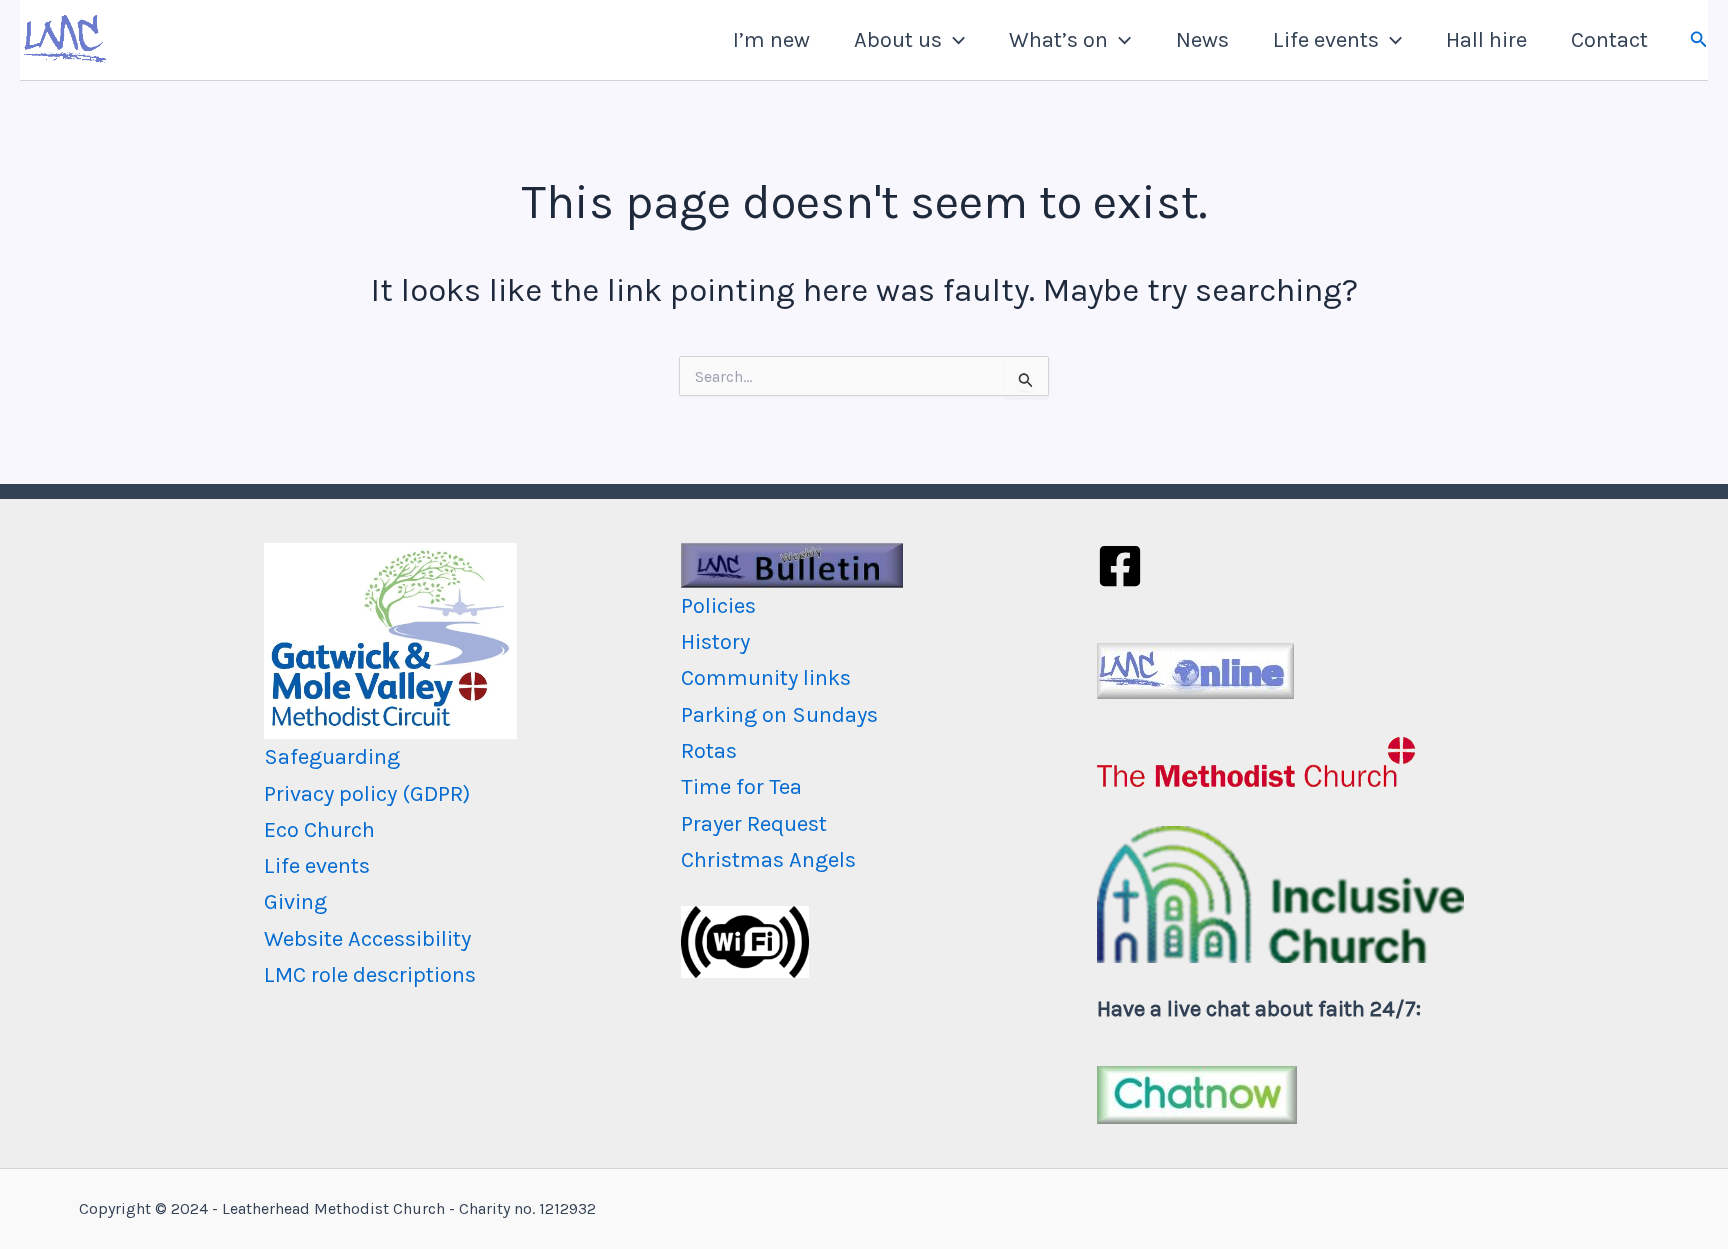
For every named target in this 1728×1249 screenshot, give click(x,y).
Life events (1326, 40)
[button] (953, 40)
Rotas (709, 751)
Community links (766, 678)
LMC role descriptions (370, 975)
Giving (295, 902)
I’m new (771, 40)
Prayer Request (754, 824)
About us (898, 40)
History (715, 642)
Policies (718, 606)
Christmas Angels (768, 860)
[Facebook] (1120, 566)
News (1202, 40)
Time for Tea (741, 787)
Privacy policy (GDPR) (367, 794)
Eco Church (319, 830)
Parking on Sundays (779, 715)
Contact (1609, 40)
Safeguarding (332, 757)
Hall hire (1486, 40)
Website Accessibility (367, 939)
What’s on (1058, 40)
